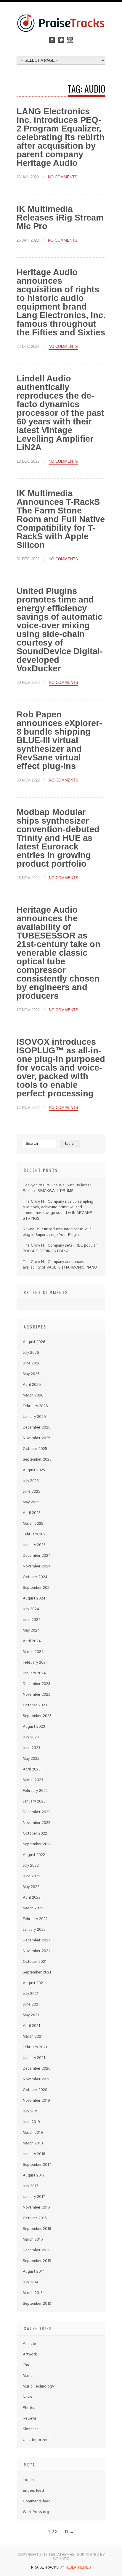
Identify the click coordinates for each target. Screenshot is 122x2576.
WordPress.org (36, 2512)
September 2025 (37, 1460)
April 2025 (32, 1513)
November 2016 (36, 2208)
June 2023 (32, 1748)
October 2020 (35, 2090)
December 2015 (36, 2250)
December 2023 (37, 1684)
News (27, 2397)
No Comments (63, 177)
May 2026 (31, 1374)
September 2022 (37, 1844)
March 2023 (33, 1780)
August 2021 (34, 1983)
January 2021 (34, 2058)
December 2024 (37, 1556)
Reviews (30, 2419)
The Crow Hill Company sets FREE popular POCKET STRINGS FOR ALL (60, 1248)
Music (28, 2376)
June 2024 (32, 1620)
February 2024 (35, 1663)
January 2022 (34, 1930)
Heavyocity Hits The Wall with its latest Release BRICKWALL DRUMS (57, 1188)
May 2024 (31, 1631)
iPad (27, 2365)
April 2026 (32, 1385)
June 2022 (32, 1876)
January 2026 (34, 1417)
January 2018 (34, 2154)
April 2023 (32, 1769)
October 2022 (35, 1834)
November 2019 (36, 2101)
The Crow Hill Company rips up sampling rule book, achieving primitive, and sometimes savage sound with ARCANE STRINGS (58, 1210)
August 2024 (34, 1598)
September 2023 (37, 1716)
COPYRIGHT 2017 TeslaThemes (46, 2555)
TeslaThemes (78, 2567)
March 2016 (33, 2240)
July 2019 (31, 2111)
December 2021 (36, 1940)
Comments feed (37, 2501)
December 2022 (37, 1812)
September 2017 (37, 2165)
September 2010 (37, 2304)
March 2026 (33, 1395)
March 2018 (33, 2143)
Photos (29, 2408)
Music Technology (38, 2386)
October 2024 (35, 1577)
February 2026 (35, 1406)
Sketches (31, 2429)
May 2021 (31, 2015)
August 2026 (34, 1342)
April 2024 (32, 1641)
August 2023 (34, 1727)
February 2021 (35, 2047)
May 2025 (31, 1502)
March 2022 (33, 1908)
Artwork (30, 2354)
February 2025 (35, 1534)
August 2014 (34, 2272)
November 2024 (37, 1566)
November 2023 (37, 1695)
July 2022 (31, 1866)
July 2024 (31, 1609)
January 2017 (34, 2197)
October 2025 (35, 1449)
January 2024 (34, 1673)
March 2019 (33, 2133)
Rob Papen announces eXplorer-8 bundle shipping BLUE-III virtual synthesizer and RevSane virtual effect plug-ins (59, 740)
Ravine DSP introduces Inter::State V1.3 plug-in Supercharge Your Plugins (57, 1232)
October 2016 (35, 2218)
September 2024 (37, 1588)
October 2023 (35, 1705)
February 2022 (35, 1919)
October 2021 (35, 1962)
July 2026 (31, 1353)
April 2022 (32, 1898)
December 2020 (37, 2069)
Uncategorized (36, 2440)
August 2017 (34, 2175)
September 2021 (37, 1972)
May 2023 (31, 1759)
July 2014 (31, 2282)
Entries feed (33, 2491)
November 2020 (37, 2079)
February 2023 (35, 1791)
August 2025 (34, 1470)
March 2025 (33, 1524)
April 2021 (31, 2026)
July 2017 (31, 2186)
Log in (28, 2480)
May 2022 (31, 1887)
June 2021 (31, 2004)
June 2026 (32, 1363)
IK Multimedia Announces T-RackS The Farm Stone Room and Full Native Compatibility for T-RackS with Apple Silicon (61, 519)
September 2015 (37, 2261)
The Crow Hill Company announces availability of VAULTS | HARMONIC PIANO (60, 1265)
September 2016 (37, 2229)
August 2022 (34, 1855)
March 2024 (33, 1652)
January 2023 (34, 1801)
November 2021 (36, 1951)
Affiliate (29, 2344)
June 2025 (32, 1492)
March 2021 (33, 2037)
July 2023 (31, 1737)
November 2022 (37, 1823)
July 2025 (31, 1481)
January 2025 (34, 1545)
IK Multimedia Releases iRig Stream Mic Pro (60, 218)
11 (66, 2532)
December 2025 (37, 1427)
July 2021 (30, 1994)
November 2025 (37, 1438)
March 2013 (33, 2293)
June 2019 (31, 2122)
